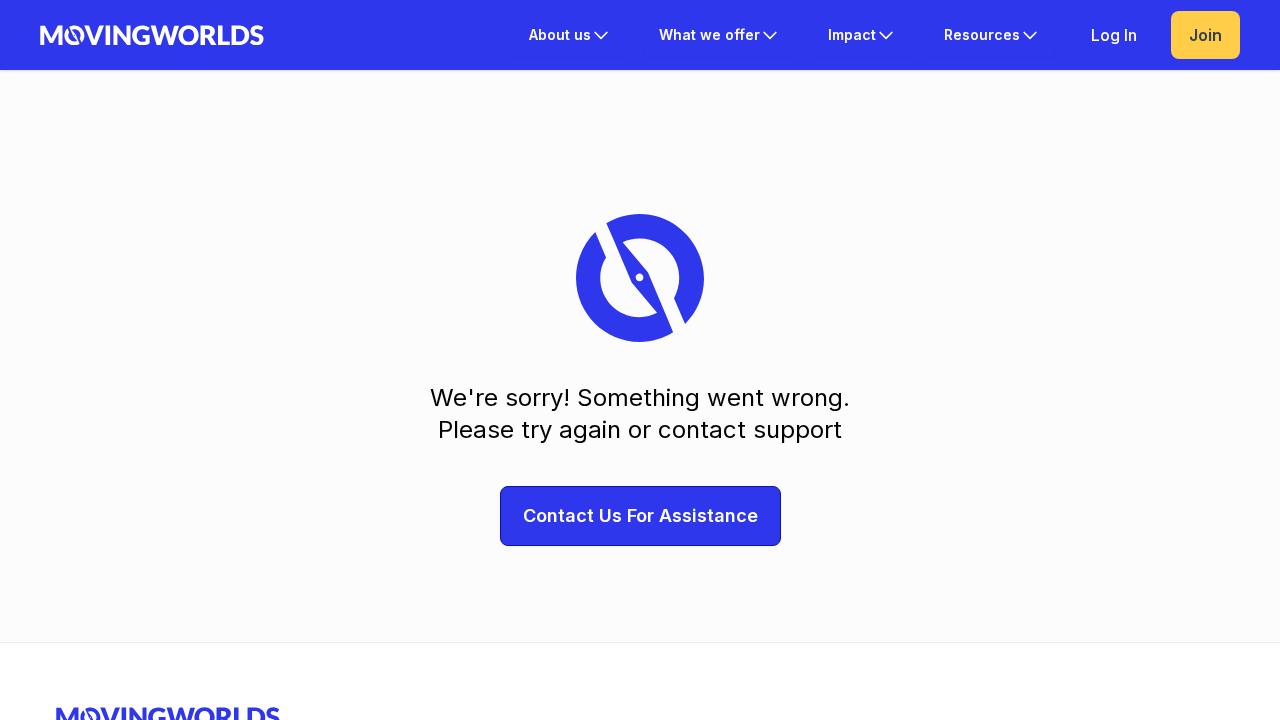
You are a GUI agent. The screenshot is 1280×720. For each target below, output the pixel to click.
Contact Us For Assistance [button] (640, 515)
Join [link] (1205, 35)
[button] (570, 35)
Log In (1114, 35)
